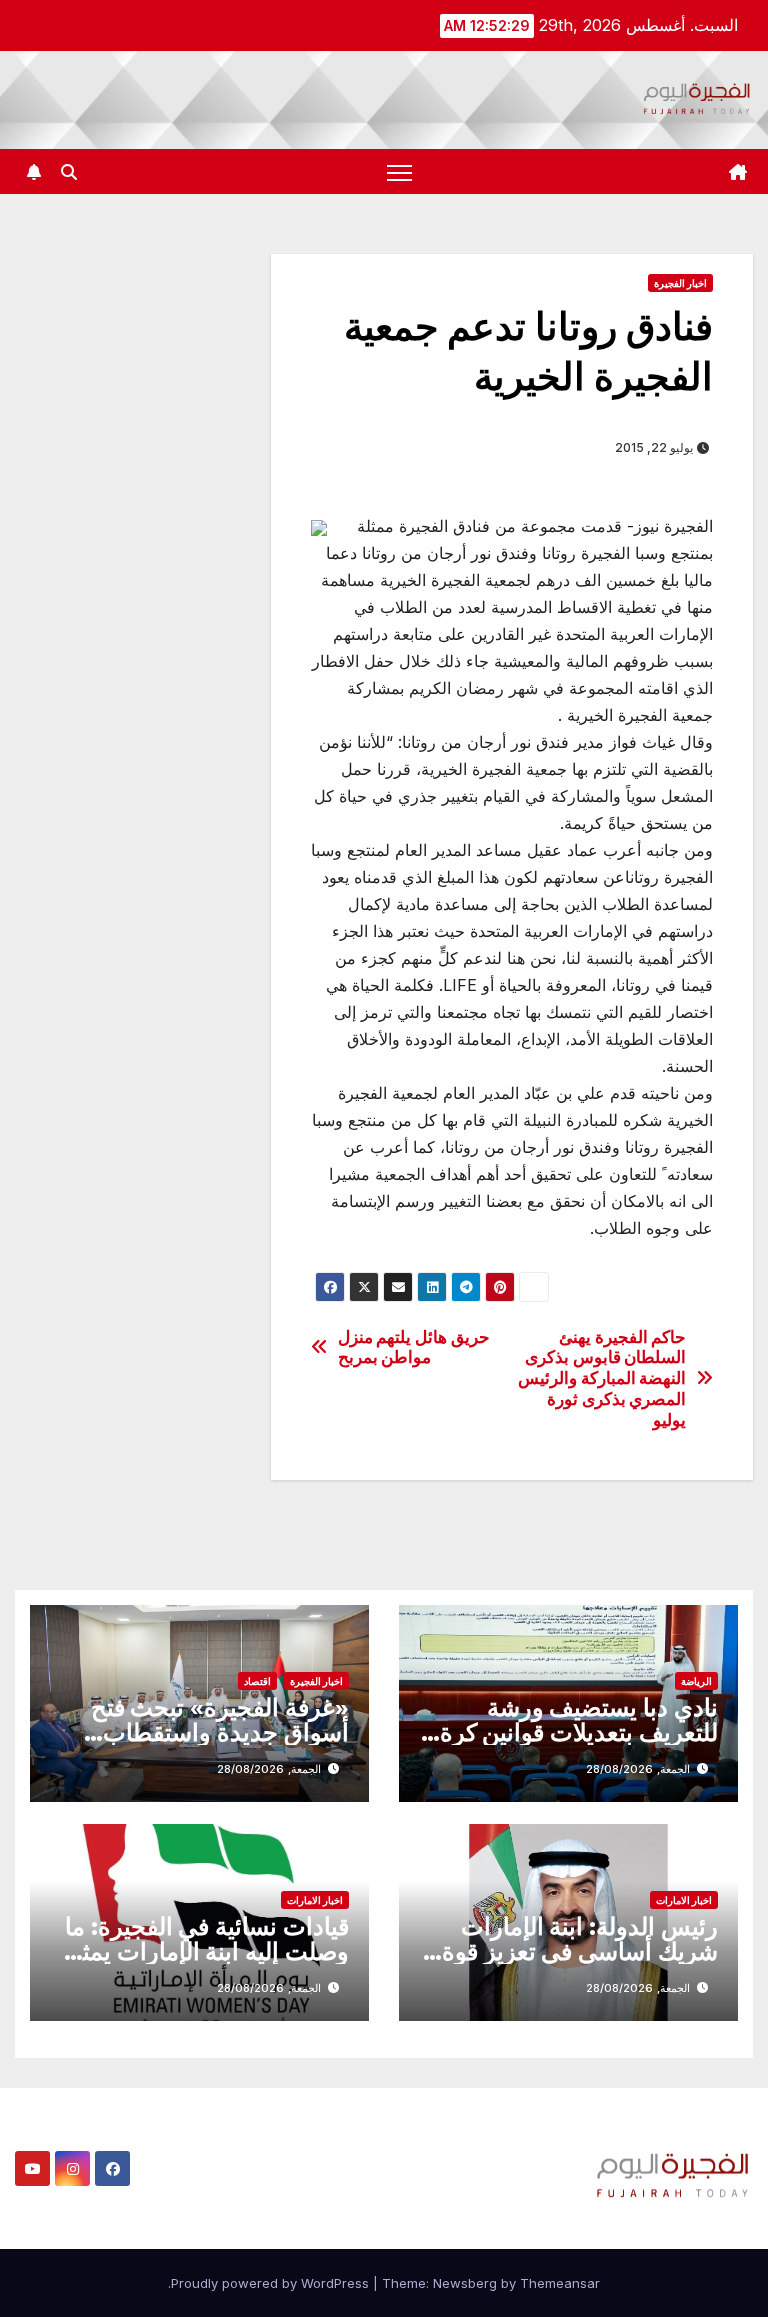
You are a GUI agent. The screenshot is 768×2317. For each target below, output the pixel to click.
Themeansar (560, 2283)
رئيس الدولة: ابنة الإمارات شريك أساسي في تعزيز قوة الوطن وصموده (580, 1951)
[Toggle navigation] (399, 171)
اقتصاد (257, 1681)
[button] (69, 172)
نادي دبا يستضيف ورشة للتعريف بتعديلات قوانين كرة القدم (579, 1732)
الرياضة (696, 1681)
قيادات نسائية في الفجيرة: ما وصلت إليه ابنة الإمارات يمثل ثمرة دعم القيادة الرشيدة (207, 1951)
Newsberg (465, 2283)
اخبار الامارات (684, 1900)
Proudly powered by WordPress (272, 2283)
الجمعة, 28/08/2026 (638, 1769)
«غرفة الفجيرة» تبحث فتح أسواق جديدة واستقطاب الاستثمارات (220, 1732)
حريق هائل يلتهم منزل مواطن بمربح (414, 1347)
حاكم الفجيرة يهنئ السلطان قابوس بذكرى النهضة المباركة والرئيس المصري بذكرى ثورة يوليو (602, 1378)
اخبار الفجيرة (680, 283)
